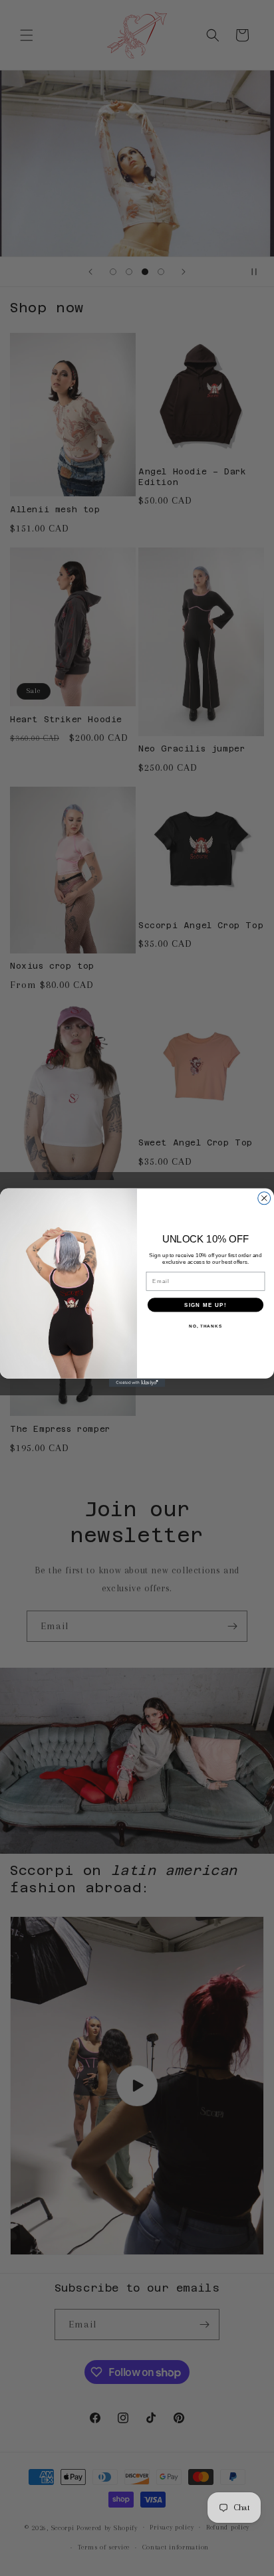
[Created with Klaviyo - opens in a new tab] (137, 1383)
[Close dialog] (264, 1198)
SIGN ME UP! (205, 1305)
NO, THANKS (205, 1326)
